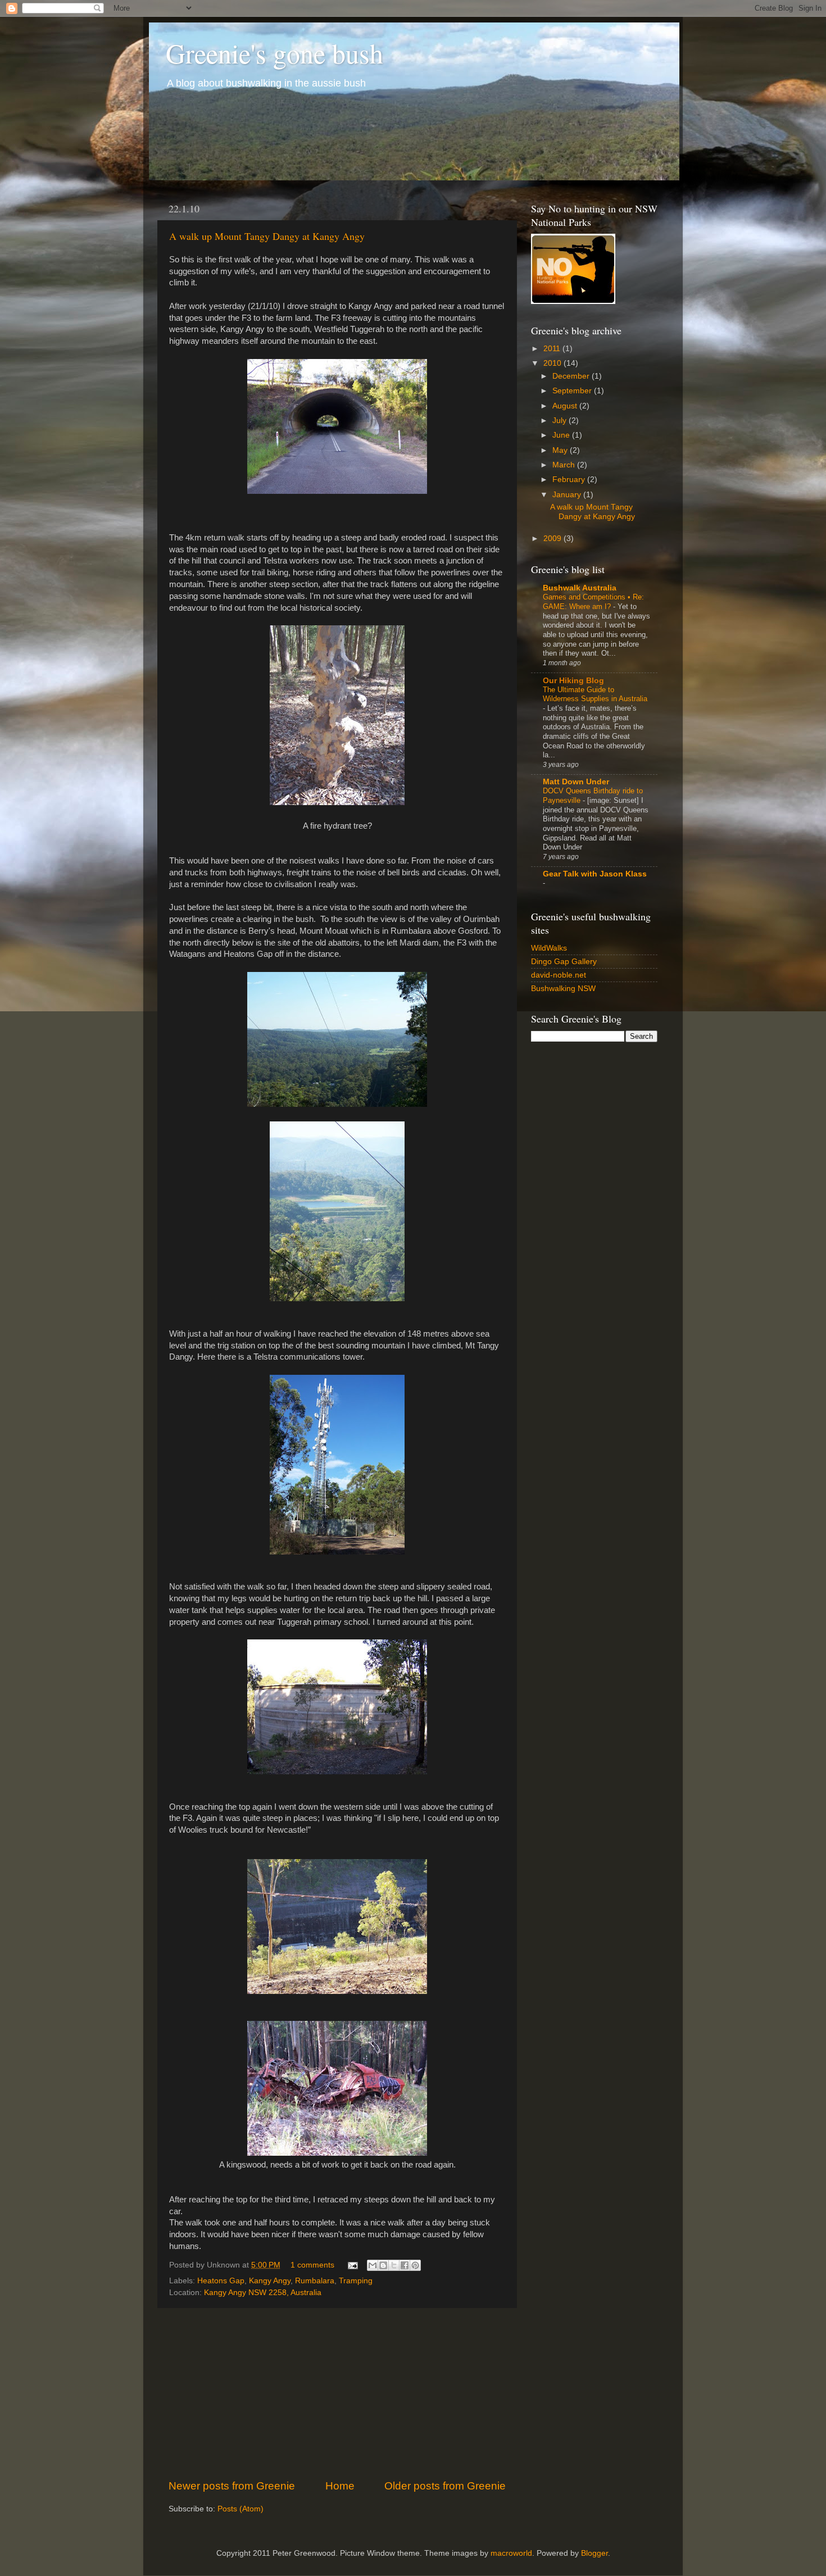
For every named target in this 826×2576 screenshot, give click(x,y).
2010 (553, 363)
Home (340, 2486)
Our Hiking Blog (573, 681)
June (562, 435)
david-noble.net (559, 975)
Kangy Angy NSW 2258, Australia (263, 2293)
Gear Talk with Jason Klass (595, 874)
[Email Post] (352, 2265)
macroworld (511, 2553)
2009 (553, 539)
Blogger (594, 2553)
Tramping (356, 2281)
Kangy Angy (270, 2281)
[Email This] (373, 2265)
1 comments (312, 2265)
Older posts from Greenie (445, 2486)
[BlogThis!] (383, 2265)
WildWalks (549, 948)
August (566, 406)
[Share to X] (394, 2265)
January (568, 495)
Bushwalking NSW (563, 989)
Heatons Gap (221, 2281)
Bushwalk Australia (580, 588)
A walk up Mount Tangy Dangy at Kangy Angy (267, 236)
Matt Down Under (576, 782)
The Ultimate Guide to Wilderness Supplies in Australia (595, 694)
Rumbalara (315, 2281)
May (561, 450)
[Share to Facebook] (405, 2265)
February (570, 480)
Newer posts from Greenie (232, 2486)
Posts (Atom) (240, 2509)
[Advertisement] (337, 2393)
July (560, 421)
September (573, 391)
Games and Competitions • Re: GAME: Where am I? (593, 602)
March (565, 465)
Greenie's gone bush (274, 53)
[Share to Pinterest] (415, 2265)
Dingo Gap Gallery (564, 962)
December (572, 376)
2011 (553, 349)
